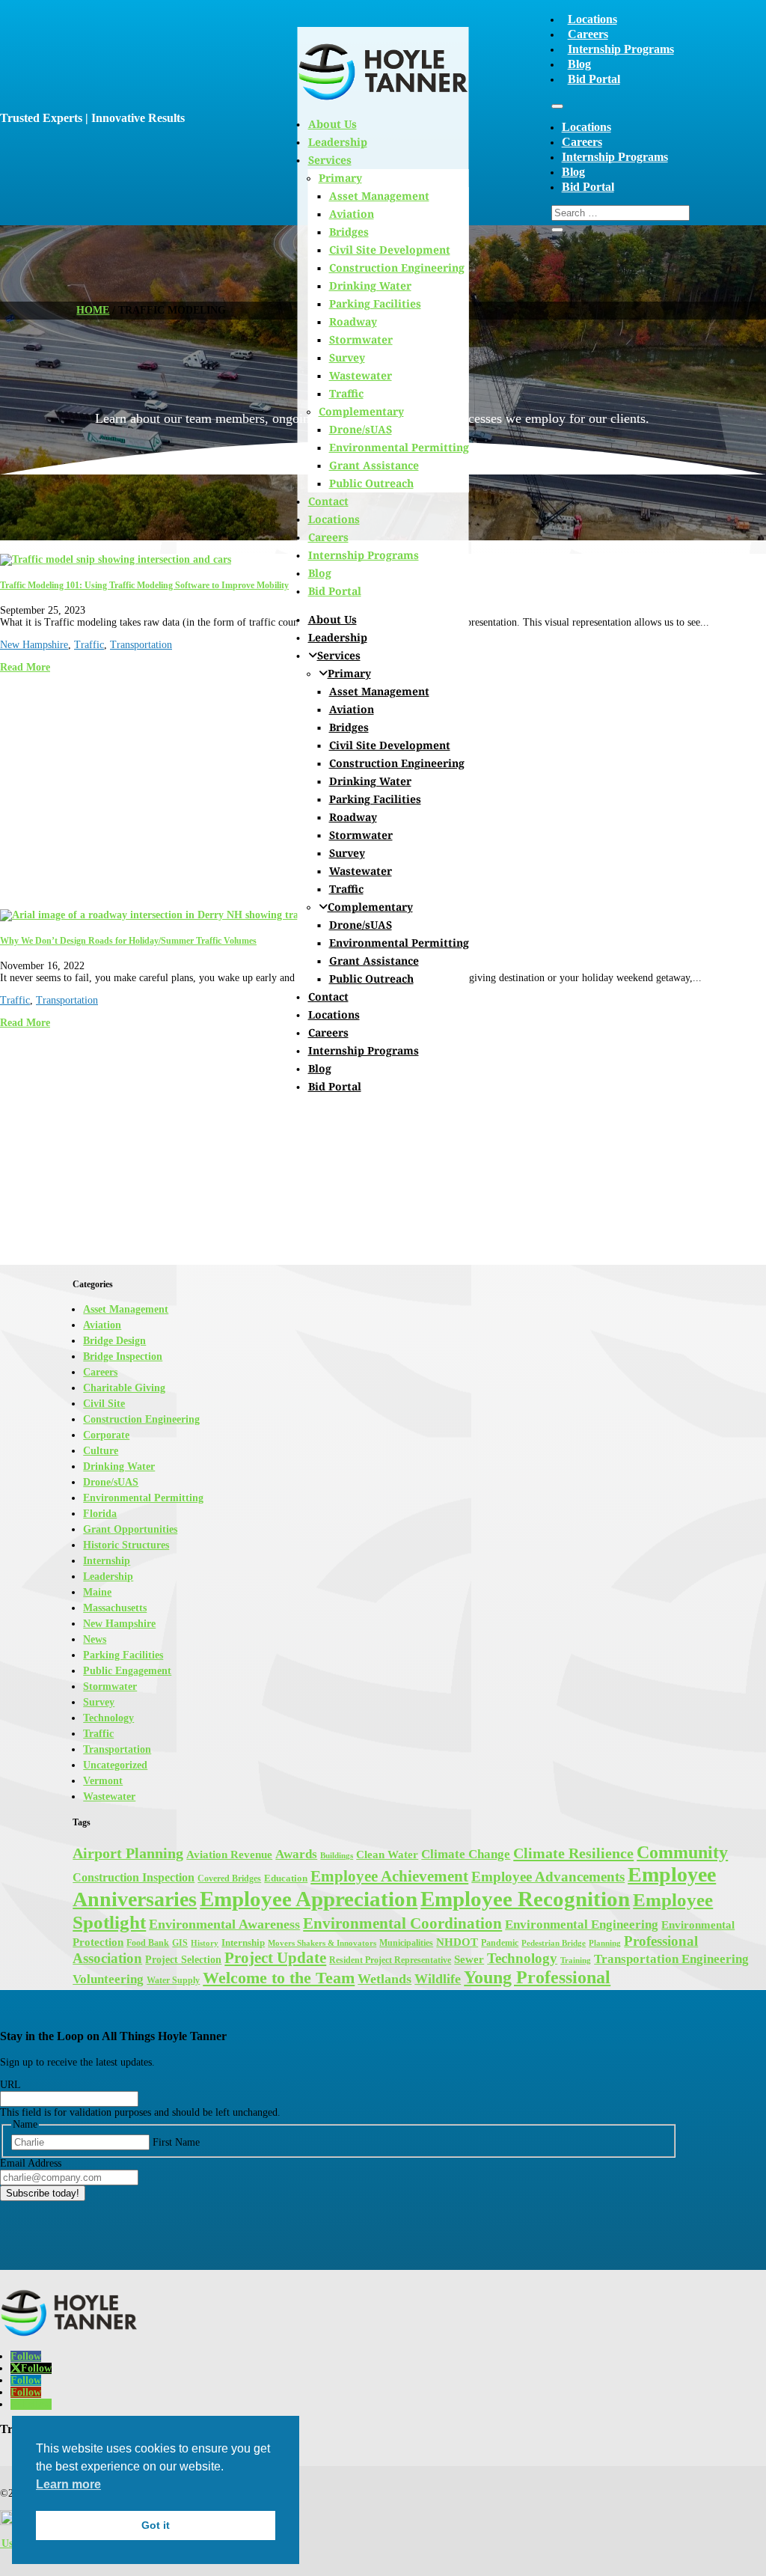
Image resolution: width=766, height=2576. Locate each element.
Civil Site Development (390, 250)
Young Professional (537, 1977)
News (95, 1639)
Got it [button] (156, 2525)
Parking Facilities (375, 303)
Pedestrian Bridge (554, 1943)
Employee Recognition (525, 1899)
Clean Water (387, 1854)
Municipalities (406, 1943)
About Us (333, 619)
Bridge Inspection (123, 1356)
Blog (579, 64)
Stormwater (361, 339)
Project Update (275, 1958)
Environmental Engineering (582, 1925)
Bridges (349, 727)
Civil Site (104, 1404)
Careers (588, 34)
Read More (25, 667)
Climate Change (466, 1854)
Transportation (141, 645)
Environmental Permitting (399, 447)
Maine (97, 1592)
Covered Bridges (229, 1878)
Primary (349, 673)
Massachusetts (115, 1608)
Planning (605, 1943)
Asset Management (379, 691)
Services (339, 655)
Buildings (337, 1856)
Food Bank (148, 1943)
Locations (592, 19)
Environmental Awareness (224, 1924)
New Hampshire (34, 645)
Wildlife (438, 1979)
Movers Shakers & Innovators (322, 1943)
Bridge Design (114, 1341)
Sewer (469, 1959)
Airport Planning (128, 1853)
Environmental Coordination (402, 1923)
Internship (107, 1561)
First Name (176, 2142)
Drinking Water (370, 286)
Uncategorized (115, 1765)
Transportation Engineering (671, 1959)
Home (93, 310)
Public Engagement (127, 1671)
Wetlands (384, 1979)
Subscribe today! (43, 2193)
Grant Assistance (374, 465)
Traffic (346, 393)
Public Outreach (371, 483)
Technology (108, 1718)
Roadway (353, 321)
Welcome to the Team (279, 1978)
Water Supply (173, 1980)
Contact (328, 501)
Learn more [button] (68, 2484)
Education (286, 1878)
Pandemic (500, 1943)
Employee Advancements (548, 1877)
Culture (101, 1451)
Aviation (352, 709)
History (205, 1943)
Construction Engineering (397, 268)
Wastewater (361, 375)
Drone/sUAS (361, 429)
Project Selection (183, 1959)
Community (682, 1852)
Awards (296, 1854)
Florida (100, 1514)
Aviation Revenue (229, 1855)
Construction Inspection (134, 1877)
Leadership (338, 637)
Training (576, 1960)
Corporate (106, 1435)
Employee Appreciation (309, 1899)
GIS (180, 1943)
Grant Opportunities (130, 1529)
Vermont (103, 1781)
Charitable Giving (124, 1388)
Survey (347, 357)
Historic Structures (126, 1545)
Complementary (361, 411)
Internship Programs (621, 49)
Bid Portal (594, 79)
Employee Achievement (389, 1876)
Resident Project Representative (390, 1960)
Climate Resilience (573, 1853)
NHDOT (457, 1942)
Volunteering (108, 1979)
